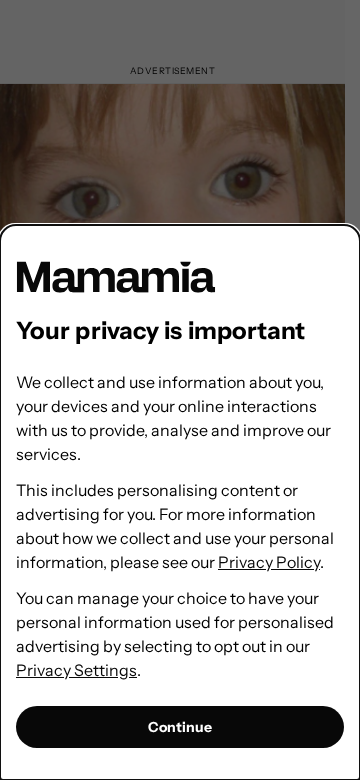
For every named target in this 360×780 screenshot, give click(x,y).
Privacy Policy (269, 562)
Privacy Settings (76, 670)
